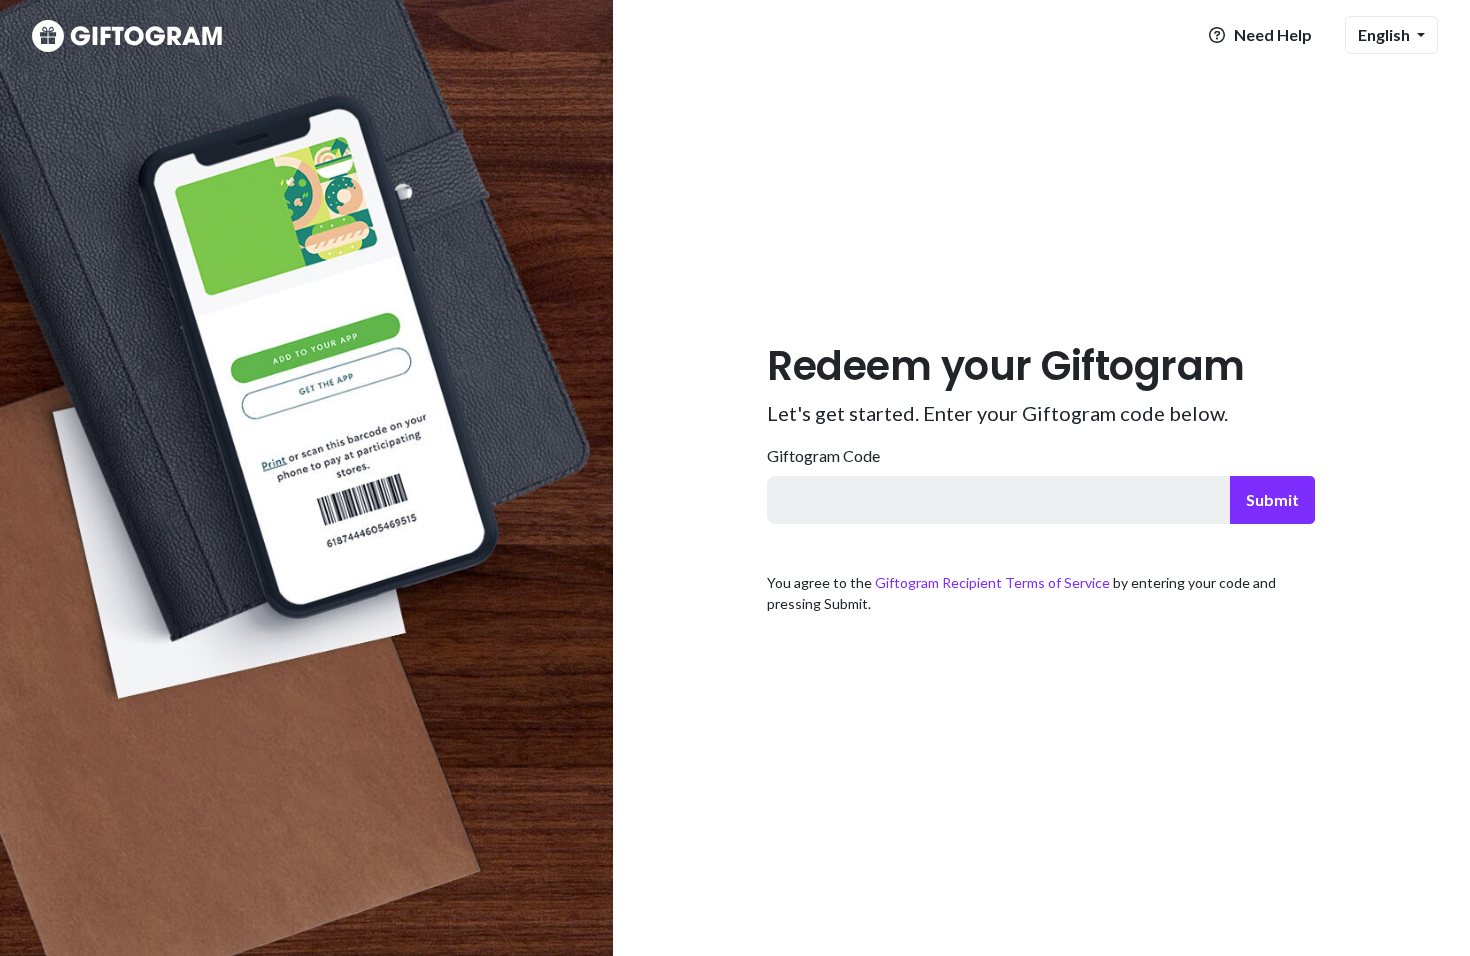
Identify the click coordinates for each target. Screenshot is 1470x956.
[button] (1391, 35)
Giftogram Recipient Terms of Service (992, 582)
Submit (1272, 499)
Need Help (1271, 34)
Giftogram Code (823, 455)
